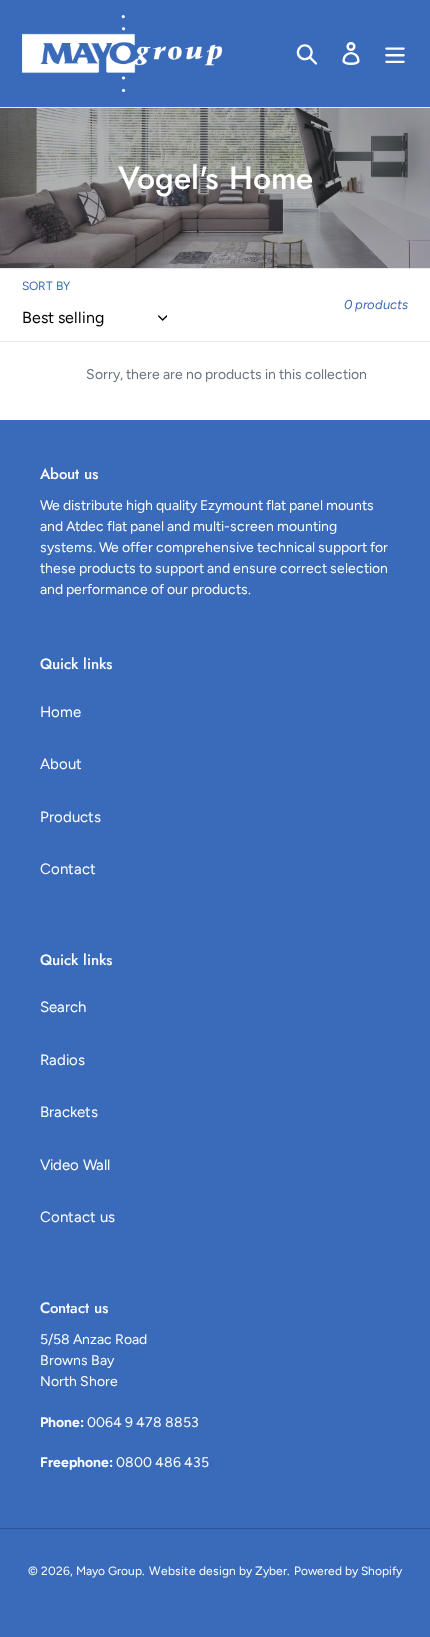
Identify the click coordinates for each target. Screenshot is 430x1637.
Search (63, 1007)
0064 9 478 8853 (143, 1422)
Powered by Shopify (348, 1571)
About (61, 764)
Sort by (46, 286)
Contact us (77, 1217)
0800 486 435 (162, 1462)
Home (60, 712)
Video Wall (75, 1165)
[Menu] (395, 53)
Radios (62, 1060)
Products (70, 817)
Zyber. (272, 1571)
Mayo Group (109, 1571)
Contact (68, 869)
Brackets (69, 1112)
